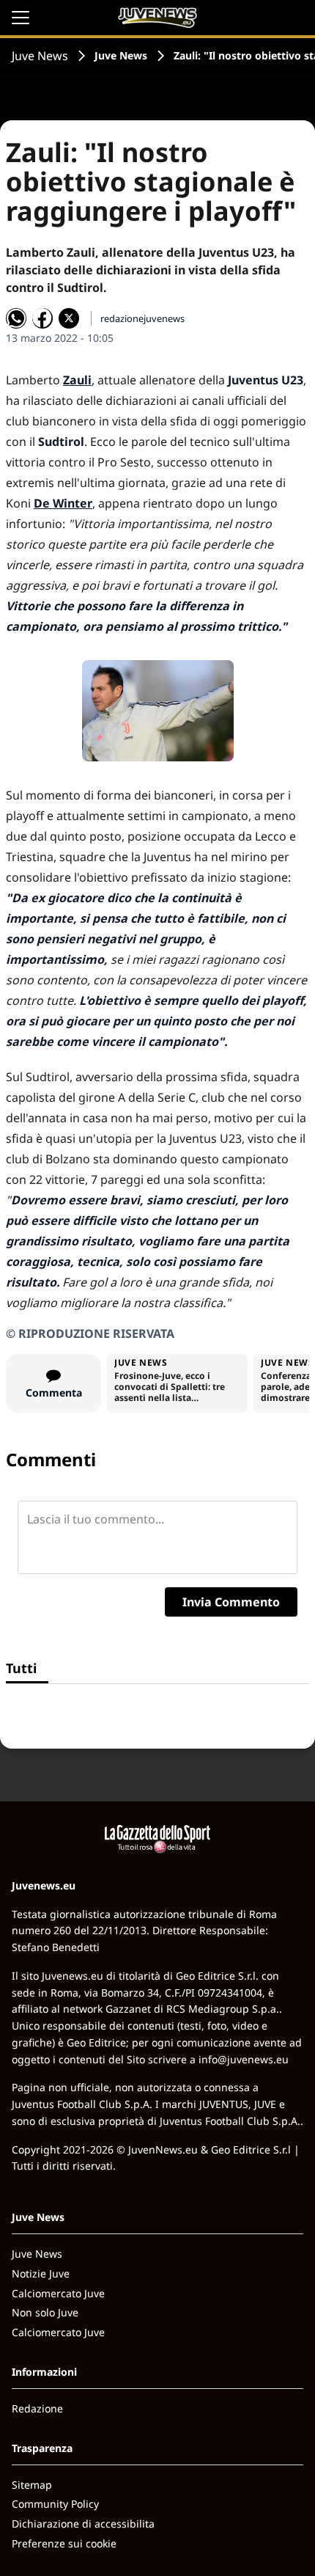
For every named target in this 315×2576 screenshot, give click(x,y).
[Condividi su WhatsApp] (16, 318)
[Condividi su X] (69, 318)
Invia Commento (231, 1602)
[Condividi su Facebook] (42, 318)
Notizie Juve (41, 2273)
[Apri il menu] (21, 18)
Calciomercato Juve (58, 2293)
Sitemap (32, 2485)
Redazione (37, 2408)
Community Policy (55, 2504)
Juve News (40, 56)
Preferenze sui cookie (64, 2543)
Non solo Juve (45, 2312)
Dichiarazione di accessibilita (83, 2524)
